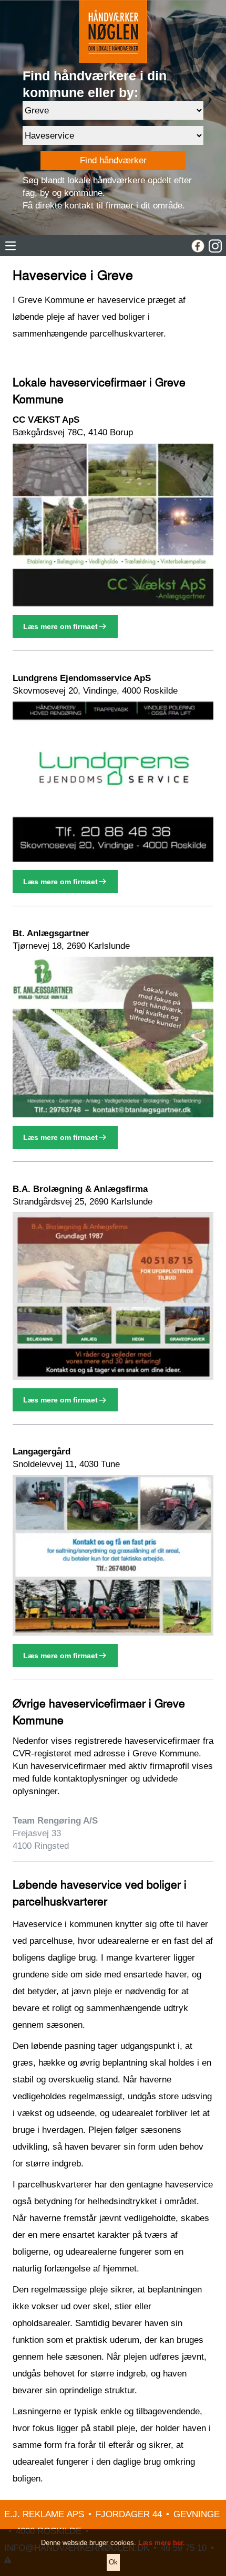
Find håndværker (113, 160)
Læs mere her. (162, 2543)
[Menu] (11, 246)
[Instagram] (215, 246)
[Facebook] (198, 246)
